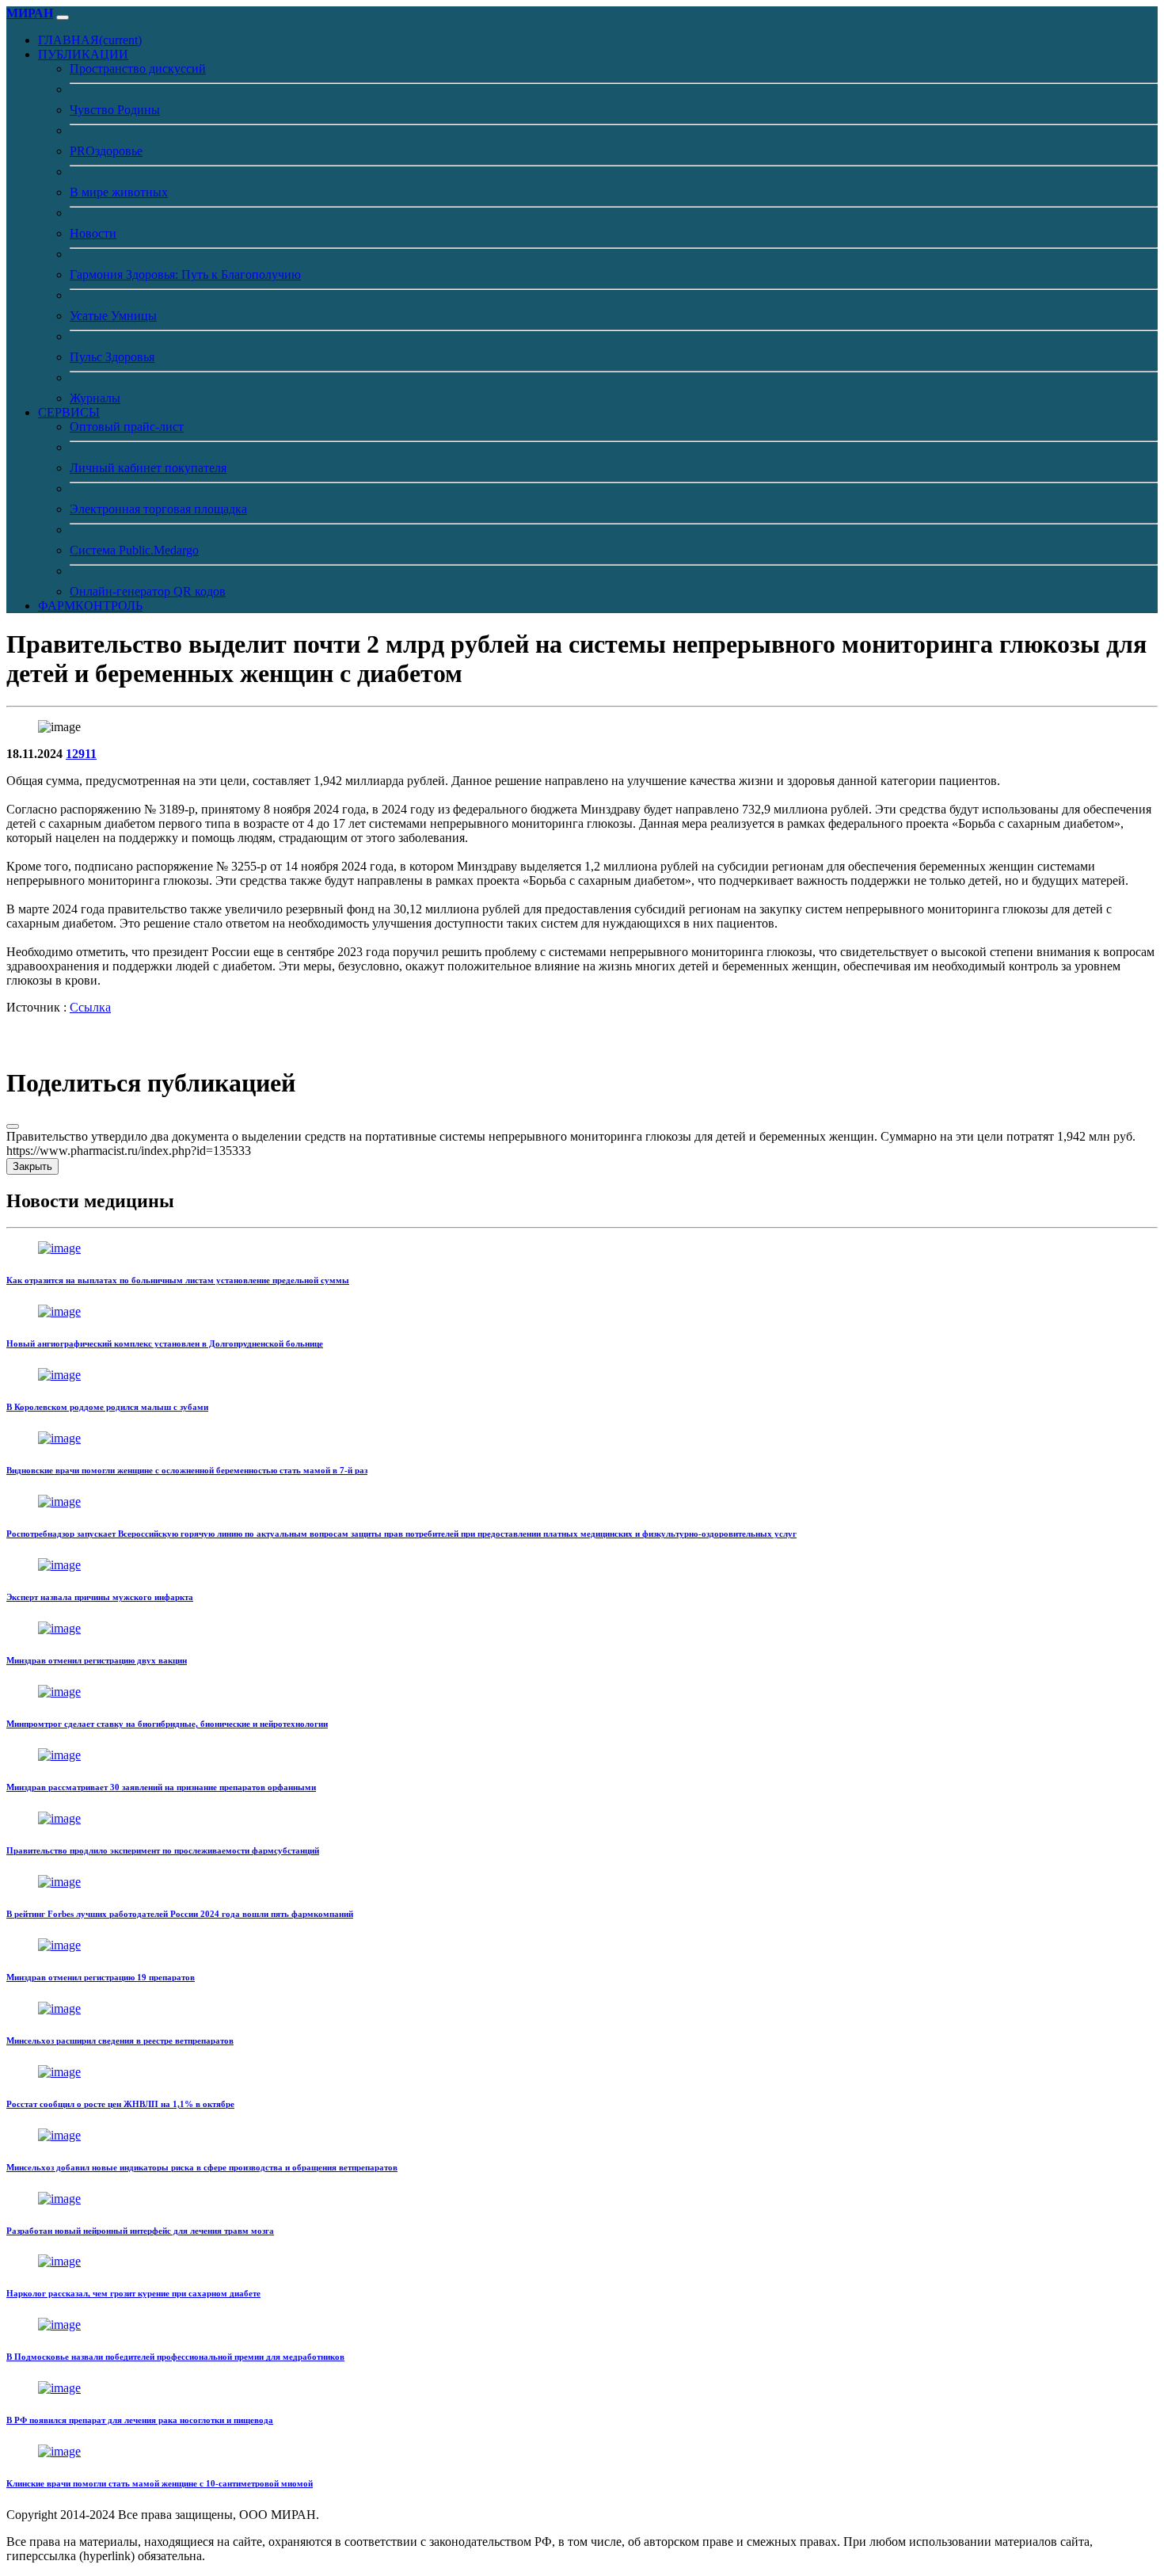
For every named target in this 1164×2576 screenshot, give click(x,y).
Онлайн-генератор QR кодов (148, 591)
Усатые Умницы (113, 316)
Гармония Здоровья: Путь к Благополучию (185, 274)
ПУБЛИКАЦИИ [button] (83, 54)
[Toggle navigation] (63, 17)
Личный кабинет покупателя (148, 468)
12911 (81, 754)
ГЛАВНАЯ (90, 40)
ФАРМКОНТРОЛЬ (90, 606)
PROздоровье (106, 151)
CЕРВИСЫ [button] (69, 412)
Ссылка (90, 1007)
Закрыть (32, 1166)
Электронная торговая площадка (158, 509)
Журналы (95, 398)
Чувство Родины (115, 110)
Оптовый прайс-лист (127, 427)
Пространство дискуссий (138, 69)
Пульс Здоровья (112, 357)
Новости (93, 233)
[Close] (13, 1126)
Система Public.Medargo (134, 550)
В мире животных (119, 192)
